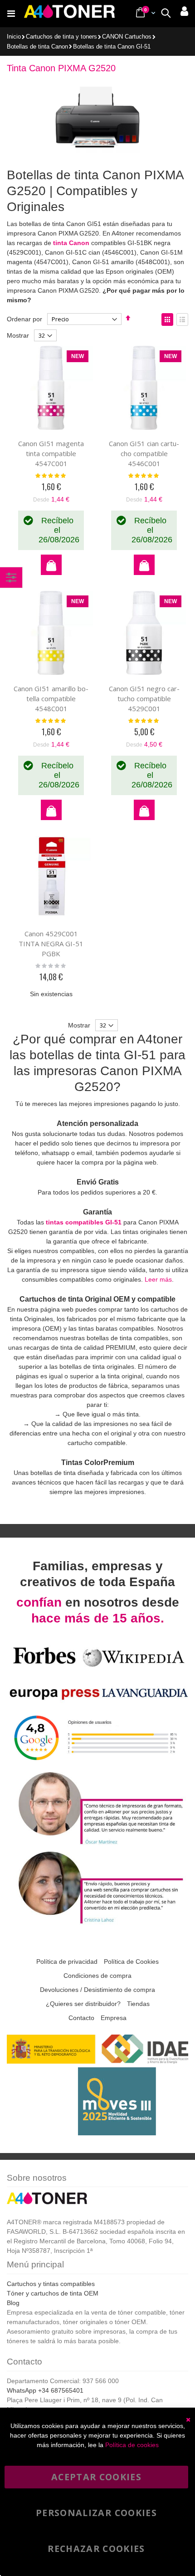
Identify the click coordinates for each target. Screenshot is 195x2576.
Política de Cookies (131, 1961)
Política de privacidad (67, 1961)
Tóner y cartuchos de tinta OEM (53, 2293)
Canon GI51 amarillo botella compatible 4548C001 (51, 698)
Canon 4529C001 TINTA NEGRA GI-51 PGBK (51, 944)
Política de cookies (132, 2445)
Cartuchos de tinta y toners (61, 37)
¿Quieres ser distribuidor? (83, 2004)
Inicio (14, 37)
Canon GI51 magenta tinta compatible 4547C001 (51, 453)
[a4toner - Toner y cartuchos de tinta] (69, 14)
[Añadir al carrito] (51, 565)
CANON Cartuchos (127, 37)
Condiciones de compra (97, 1976)
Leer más (158, 1279)
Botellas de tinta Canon (37, 47)
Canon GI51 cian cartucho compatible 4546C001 (144, 453)
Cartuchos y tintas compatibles (51, 2284)
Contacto (81, 2018)
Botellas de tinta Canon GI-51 (112, 47)
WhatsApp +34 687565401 (45, 2390)
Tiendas (138, 2004)
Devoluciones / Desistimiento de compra (97, 1990)
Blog (13, 2303)
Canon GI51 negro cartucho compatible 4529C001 (144, 698)
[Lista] (182, 320)
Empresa (114, 2018)
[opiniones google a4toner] (97, 1764)
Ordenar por (24, 319)
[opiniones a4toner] (97, 1844)
